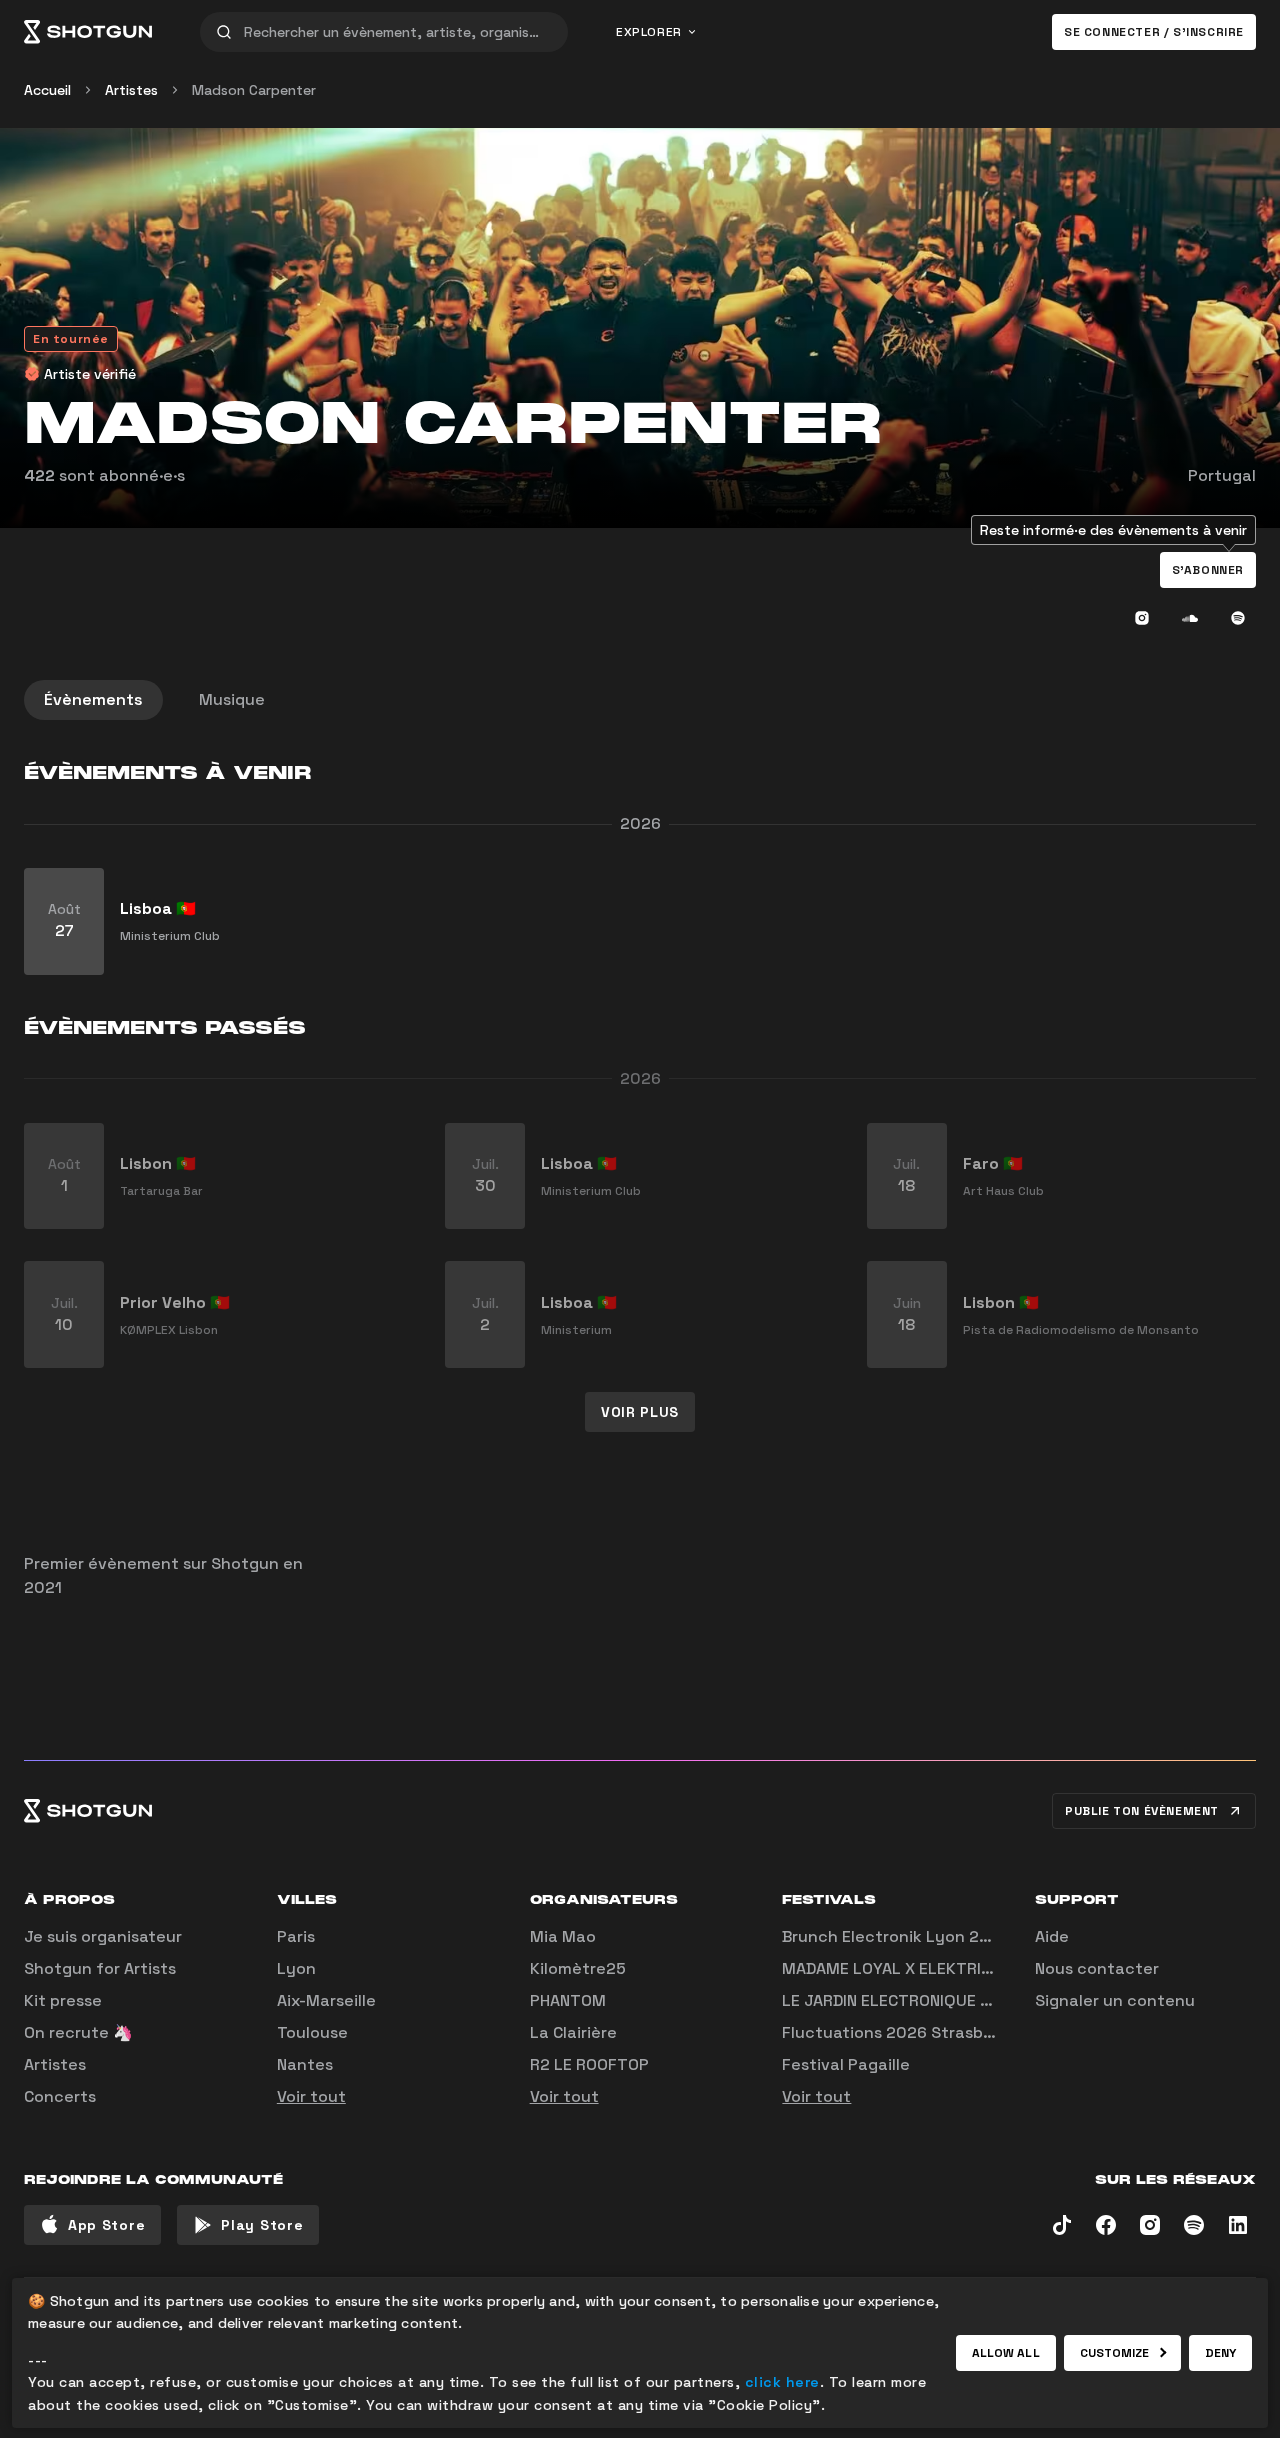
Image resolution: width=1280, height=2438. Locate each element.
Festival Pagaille (846, 2064)
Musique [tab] (232, 699)
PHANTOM (568, 2000)
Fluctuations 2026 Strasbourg (900, 2032)
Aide (1052, 1936)
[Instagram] (1142, 618)
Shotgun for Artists (100, 1968)
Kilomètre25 (578, 1968)
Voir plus (640, 1412)
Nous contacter (1097, 1968)
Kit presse (63, 2000)
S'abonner (1208, 570)
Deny (1220, 2353)
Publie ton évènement (1142, 1811)
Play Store (262, 2225)
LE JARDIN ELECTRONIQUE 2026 (901, 2000)
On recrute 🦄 (78, 2032)
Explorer (649, 32)
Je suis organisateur (103, 1936)
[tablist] (640, 700)
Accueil (47, 90)
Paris (296, 1936)
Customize (1115, 2353)
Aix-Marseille (326, 2000)
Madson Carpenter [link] (254, 90)
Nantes (305, 2064)
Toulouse (312, 2032)
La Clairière (573, 2032)
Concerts (60, 2096)
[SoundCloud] (1190, 618)
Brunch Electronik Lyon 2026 (896, 1936)
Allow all (1006, 2353)
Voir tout (311, 2096)
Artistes (131, 90)
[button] (1208, 570)
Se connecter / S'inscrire (1154, 32)
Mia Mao (563, 1936)
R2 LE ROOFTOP (589, 2064)
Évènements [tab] (93, 699)
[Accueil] (88, 32)
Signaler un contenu (1115, 2000)
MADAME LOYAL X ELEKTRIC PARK (908, 1968)
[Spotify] (1238, 618)
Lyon (296, 1968)
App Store (106, 2225)
